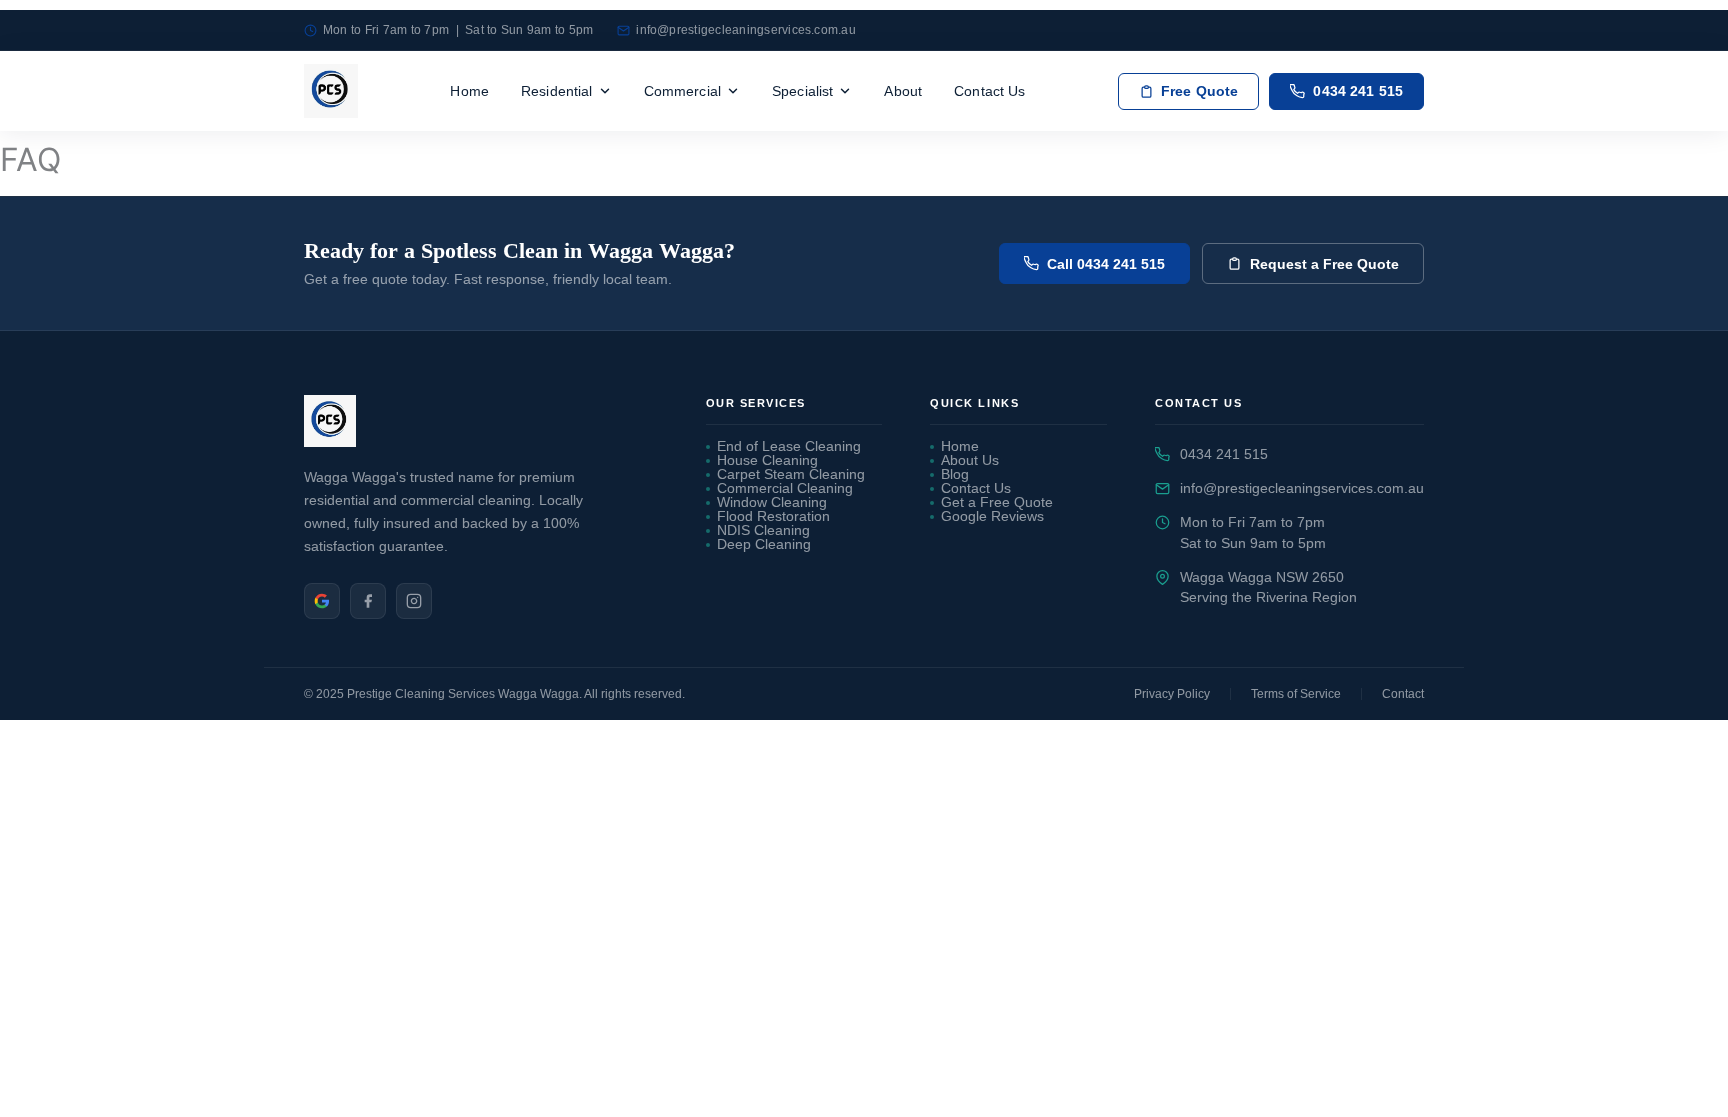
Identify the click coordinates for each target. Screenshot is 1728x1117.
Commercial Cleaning (785, 489)
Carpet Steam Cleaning (791, 475)
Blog (955, 475)
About (903, 91)
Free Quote (1199, 91)
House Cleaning (767, 461)
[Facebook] (368, 601)
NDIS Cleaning (763, 531)
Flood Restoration (773, 517)
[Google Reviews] (322, 601)
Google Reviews (992, 517)
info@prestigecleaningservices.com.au (746, 30)
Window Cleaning (772, 503)
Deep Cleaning (764, 545)
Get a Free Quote (997, 503)
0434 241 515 (1224, 454)
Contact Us (989, 91)
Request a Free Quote (1324, 264)
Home (469, 91)
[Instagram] (414, 601)
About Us (970, 461)
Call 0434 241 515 (1106, 264)
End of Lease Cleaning (789, 447)
